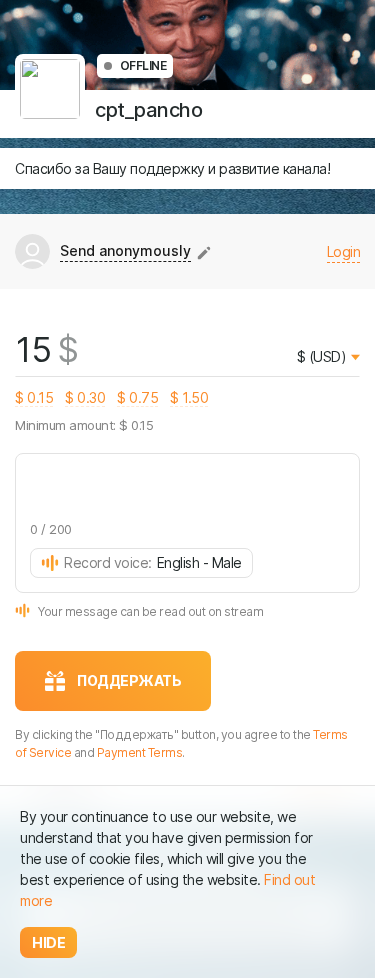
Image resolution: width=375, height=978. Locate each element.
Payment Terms (140, 752)
